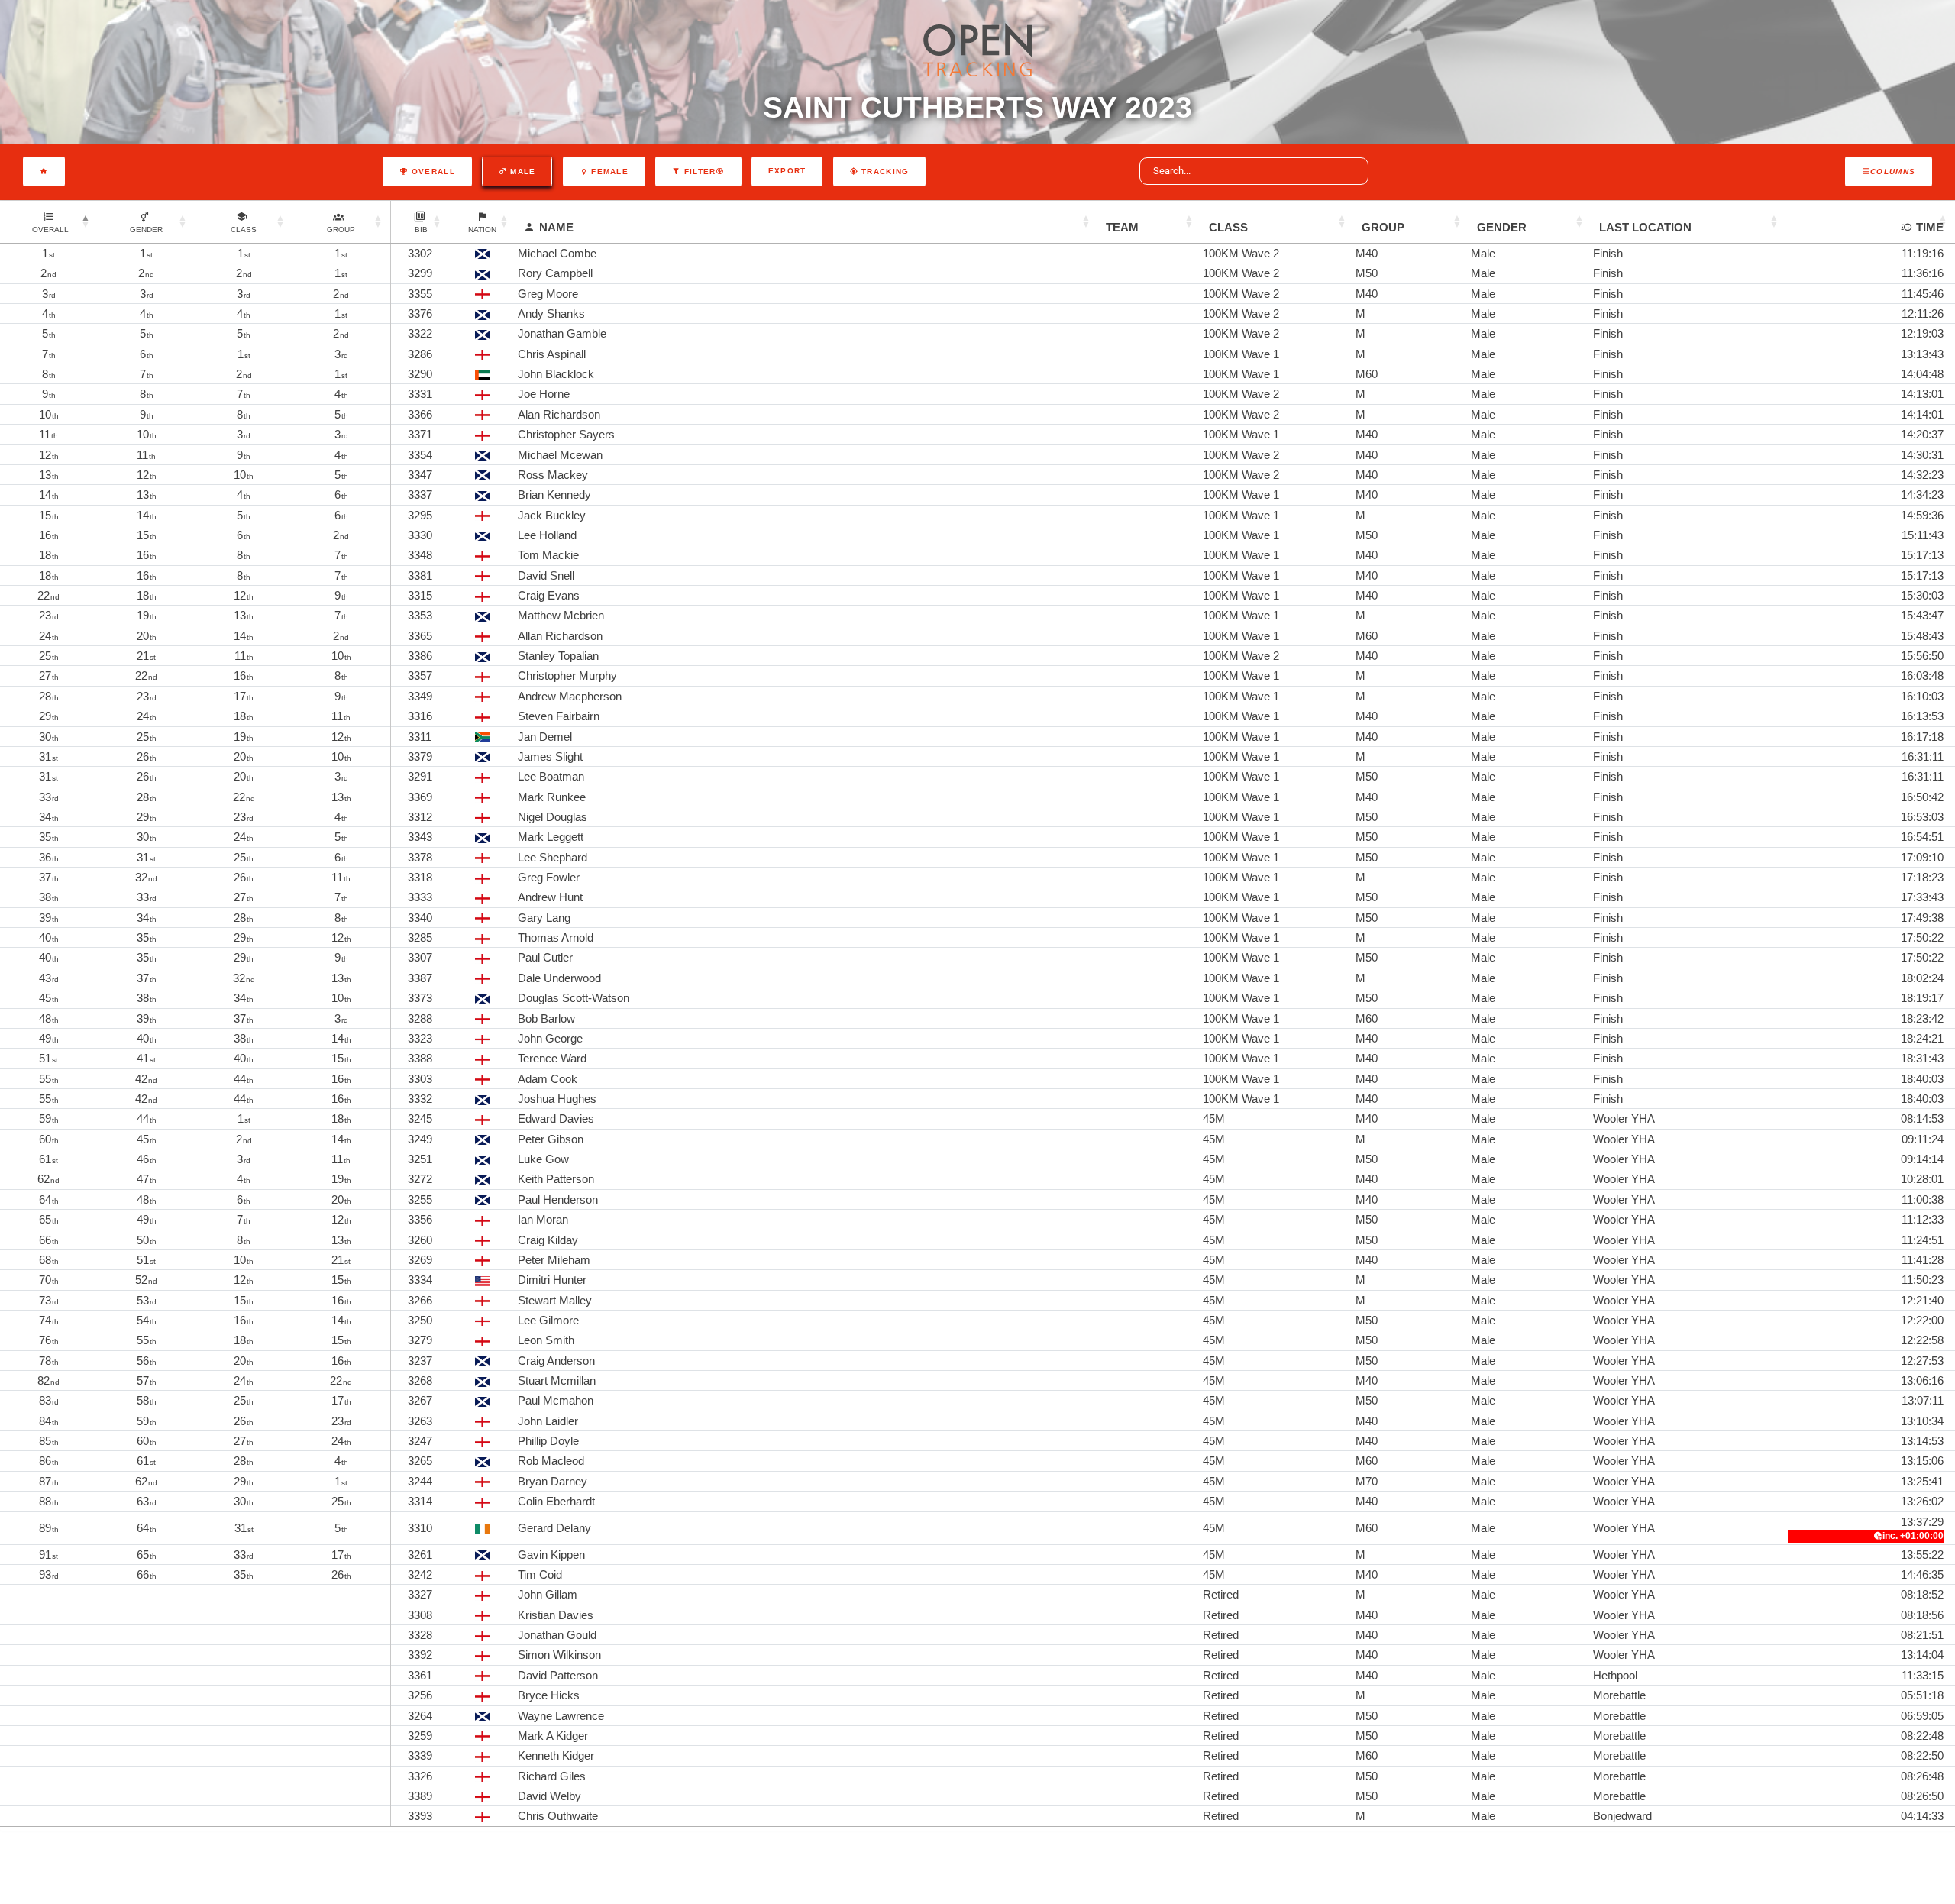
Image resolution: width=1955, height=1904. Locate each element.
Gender (1502, 227)
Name (556, 227)
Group (1383, 227)
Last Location (1645, 227)
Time (1930, 227)
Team (1122, 227)
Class (1228, 227)
